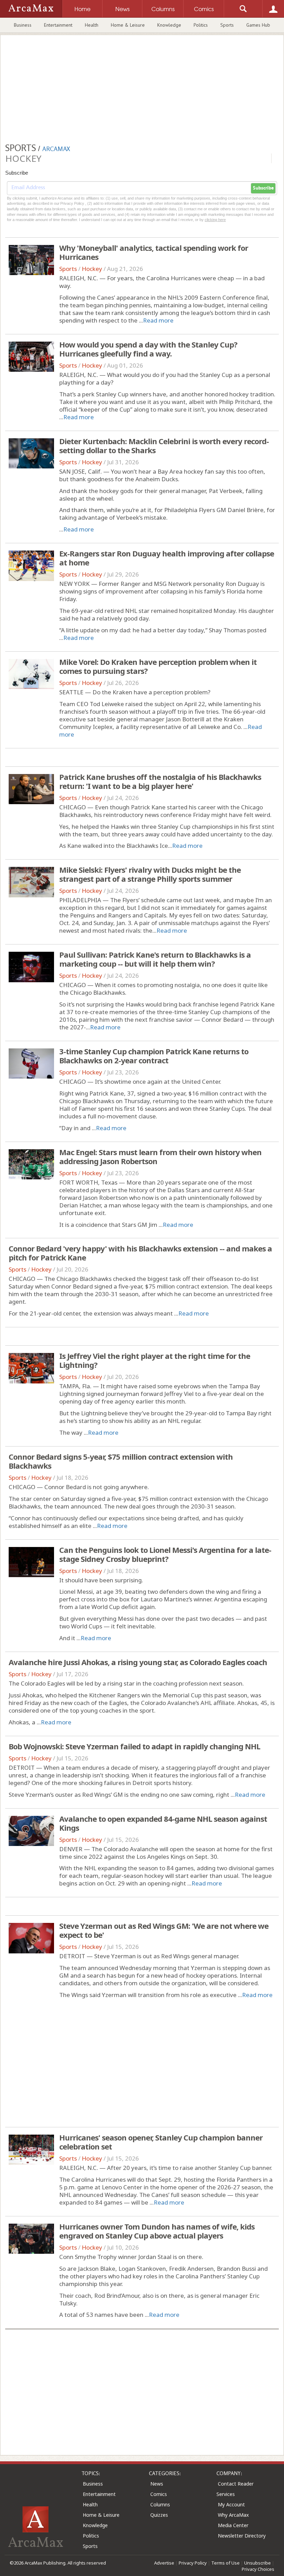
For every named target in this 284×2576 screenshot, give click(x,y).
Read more (158, 320)
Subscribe (263, 188)
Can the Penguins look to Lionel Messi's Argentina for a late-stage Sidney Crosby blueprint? (165, 1554)
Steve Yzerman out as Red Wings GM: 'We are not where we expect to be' (164, 1930)
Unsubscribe (258, 2563)
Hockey (92, 269)
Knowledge (169, 25)
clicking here (215, 220)
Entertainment (58, 25)
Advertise (164, 2563)
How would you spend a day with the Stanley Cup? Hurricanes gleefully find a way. (148, 349)
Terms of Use (225, 2563)
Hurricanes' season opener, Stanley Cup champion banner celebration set (161, 2142)
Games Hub (258, 25)
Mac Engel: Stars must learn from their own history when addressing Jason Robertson (160, 1157)
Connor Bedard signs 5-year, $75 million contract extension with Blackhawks (121, 1461)
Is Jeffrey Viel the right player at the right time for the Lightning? (155, 1360)
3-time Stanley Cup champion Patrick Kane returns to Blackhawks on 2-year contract (154, 1056)
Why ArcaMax (233, 2515)
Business (23, 25)
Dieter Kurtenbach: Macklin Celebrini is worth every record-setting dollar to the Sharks (164, 446)
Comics (159, 2494)
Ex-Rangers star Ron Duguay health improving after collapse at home (167, 558)
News (157, 2484)
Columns (160, 2504)
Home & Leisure (128, 25)
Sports (227, 25)
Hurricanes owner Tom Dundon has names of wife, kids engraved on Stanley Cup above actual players (157, 2231)
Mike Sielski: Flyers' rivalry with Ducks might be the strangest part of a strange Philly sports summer (150, 874)
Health (92, 25)
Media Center (233, 2525)
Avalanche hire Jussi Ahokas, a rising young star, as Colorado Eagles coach (138, 1662)
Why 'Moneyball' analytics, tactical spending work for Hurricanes (154, 252)
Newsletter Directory (242, 2536)
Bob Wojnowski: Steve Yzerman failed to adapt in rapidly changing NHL (134, 1746)
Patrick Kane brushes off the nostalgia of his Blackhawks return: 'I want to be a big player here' (160, 781)
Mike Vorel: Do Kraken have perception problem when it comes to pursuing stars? (158, 666)
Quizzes (159, 2515)
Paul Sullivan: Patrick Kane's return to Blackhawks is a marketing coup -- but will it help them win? (155, 959)
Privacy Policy (193, 2563)
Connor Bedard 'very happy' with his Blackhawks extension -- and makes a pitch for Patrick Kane (140, 1253)
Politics (201, 25)
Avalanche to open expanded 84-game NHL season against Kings (163, 1823)
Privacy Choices (258, 2569)
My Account (231, 2504)
